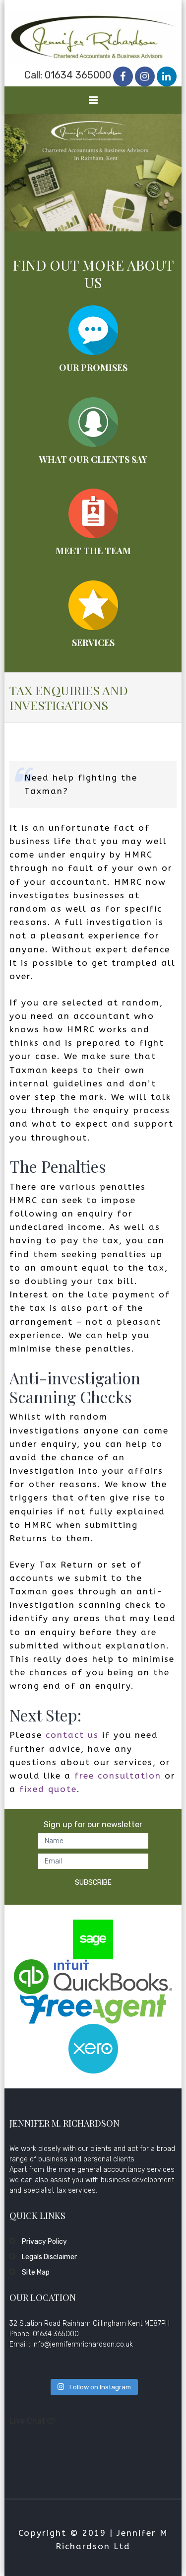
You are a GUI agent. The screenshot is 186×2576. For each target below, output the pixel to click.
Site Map (36, 2272)
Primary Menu (94, 102)
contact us (72, 1735)
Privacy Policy (44, 2242)
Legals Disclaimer (49, 2257)
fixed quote (48, 1789)
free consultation (118, 1776)
